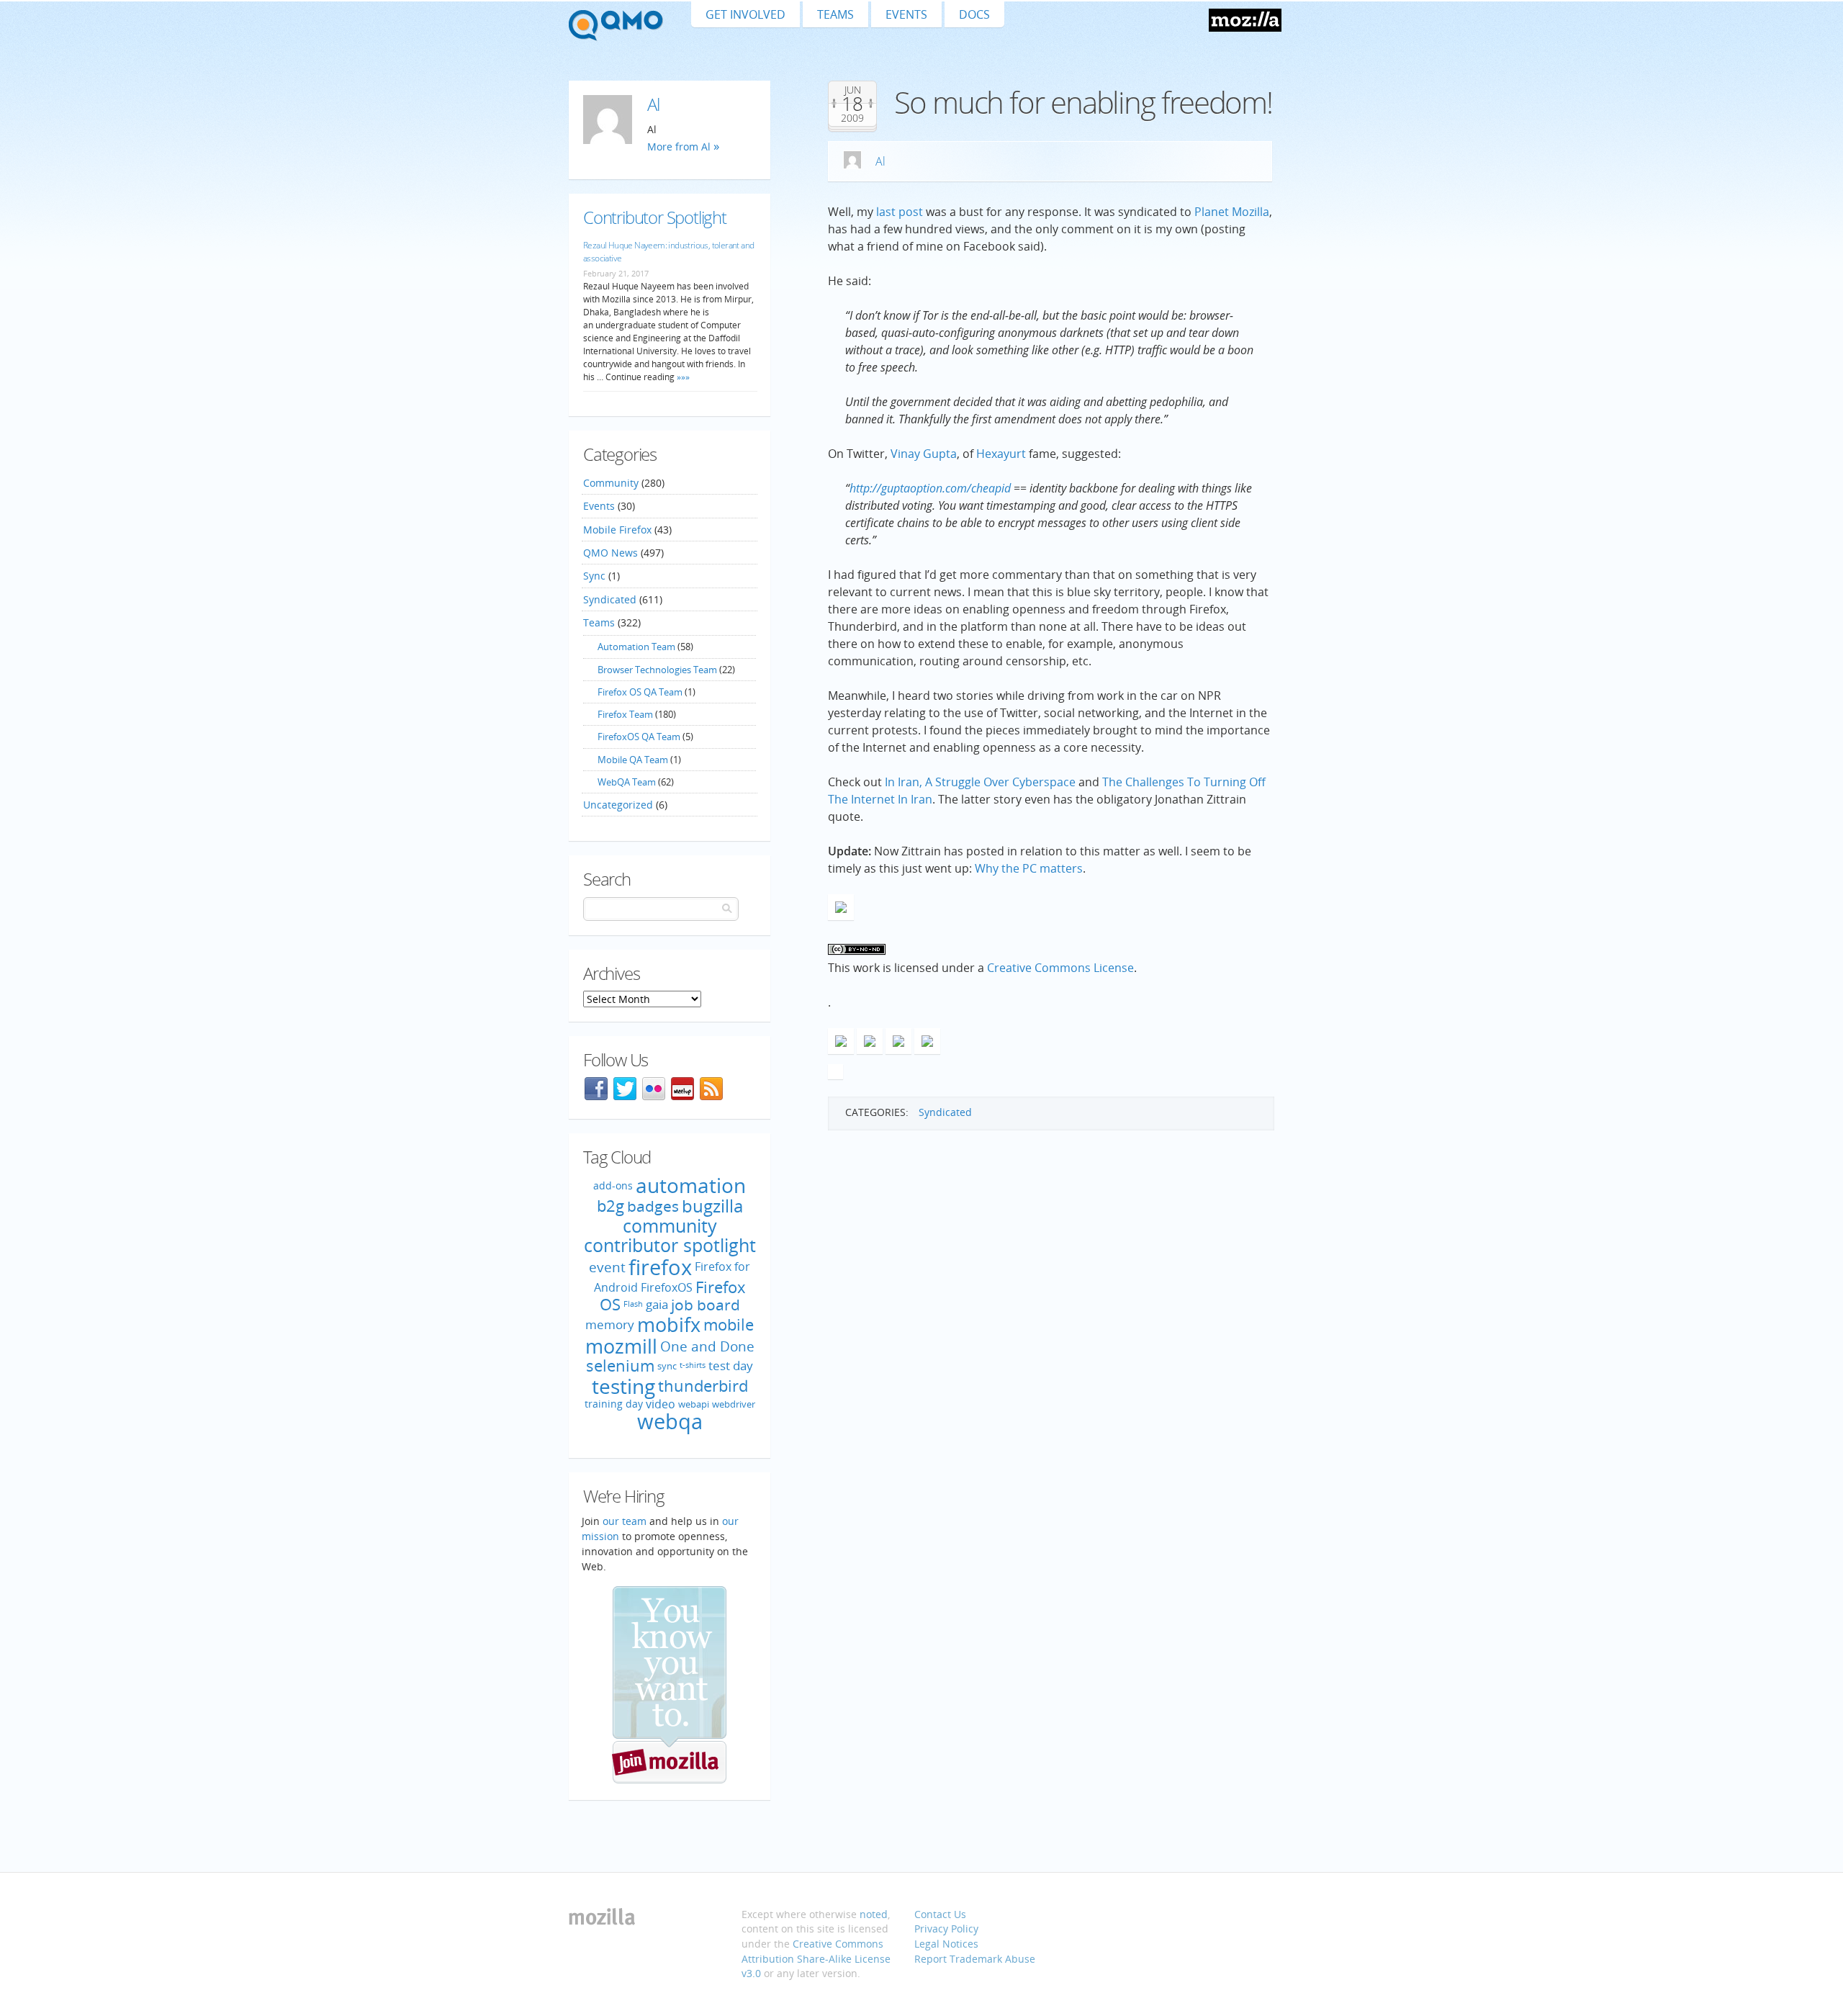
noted (874, 1914)
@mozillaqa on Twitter (625, 1089)
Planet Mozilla (1232, 212)
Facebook (596, 1089)
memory (610, 1324)
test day (731, 1365)
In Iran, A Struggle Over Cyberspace (980, 782)
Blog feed (711, 1089)
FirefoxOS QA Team (639, 737)
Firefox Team (625, 714)
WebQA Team (627, 782)
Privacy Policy (946, 1929)
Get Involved (745, 14)
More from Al (679, 147)
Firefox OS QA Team (640, 692)
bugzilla (712, 1206)
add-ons (613, 1185)
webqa (670, 1421)
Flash (633, 1305)
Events (906, 14)
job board (706, 1305)
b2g (610, 1206)
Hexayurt (1001, 454)
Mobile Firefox (617, 530)
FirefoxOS (667, 1287)
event (607, 1266)
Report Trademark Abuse (975, 1959)
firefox (660, 1267)
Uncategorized (618, 805)
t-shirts (693, 1365)
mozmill (621, 1346)
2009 (852, 118)
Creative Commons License (1060, 968)
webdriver (734, 1404)
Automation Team (636, 647)
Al (880, 161)
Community (611, 483)
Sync (594, 576)
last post (900, 212)
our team (625, 1521)
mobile (729, 1324)
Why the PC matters (1029, 868)
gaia (657, 1305)
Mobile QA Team (633, 760)
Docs (974, 14)
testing (623, 1386)
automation (691, 1185)
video (661, 1403)
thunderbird (703, 1386)
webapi (694, 1404)
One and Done (707, 1346)
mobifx (669, 1324)
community (670, 1225)
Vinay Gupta (924, 454)
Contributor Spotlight (655, 217)
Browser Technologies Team (657, 670)
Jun (853, 90)
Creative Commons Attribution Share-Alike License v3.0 (816, 1958)
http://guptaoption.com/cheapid (930, 488)
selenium (620, 1365)
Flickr (654, 1089)
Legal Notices (946, 1944)
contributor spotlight (670, 1245)
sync (667, 1366)
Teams (835, 14)
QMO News (610, 553)
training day (614, 1404)
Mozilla (1245, 20)
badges (653, 1206)
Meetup (682, 1089)
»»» (682, 377)
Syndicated (945, 1112)
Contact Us (940, 1914)
